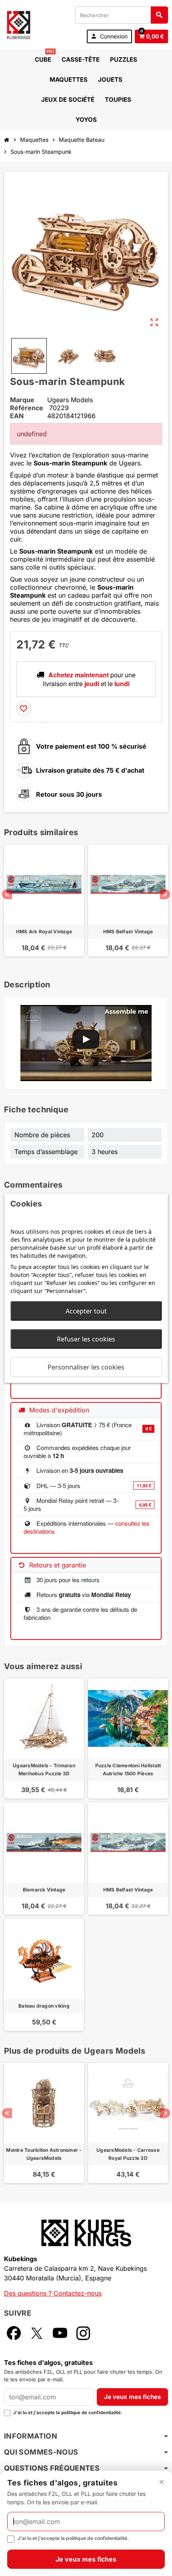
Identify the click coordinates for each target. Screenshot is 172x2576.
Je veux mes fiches (132, 2397)
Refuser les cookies (86, 1339)
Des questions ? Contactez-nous (53, 2293)
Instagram (83, 2333)
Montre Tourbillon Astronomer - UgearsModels (44, 2154)
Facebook (14, 2333)
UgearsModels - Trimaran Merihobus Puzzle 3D (44, 1769)
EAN (17, 416)
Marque (22, 400)
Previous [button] (7, 894)
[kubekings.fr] (19, 24)
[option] (44, 904)
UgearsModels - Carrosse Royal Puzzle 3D (128, 2154)
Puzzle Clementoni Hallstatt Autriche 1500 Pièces (128, 1769)
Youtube (60, 2333)
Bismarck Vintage (44, 1890)
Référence (27, 408)
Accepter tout (86, 1311)
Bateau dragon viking (44, 2006)
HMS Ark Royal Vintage (44, 932)
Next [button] (165, 894)
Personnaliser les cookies (86, 1367)
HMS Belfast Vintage (128, 932)
